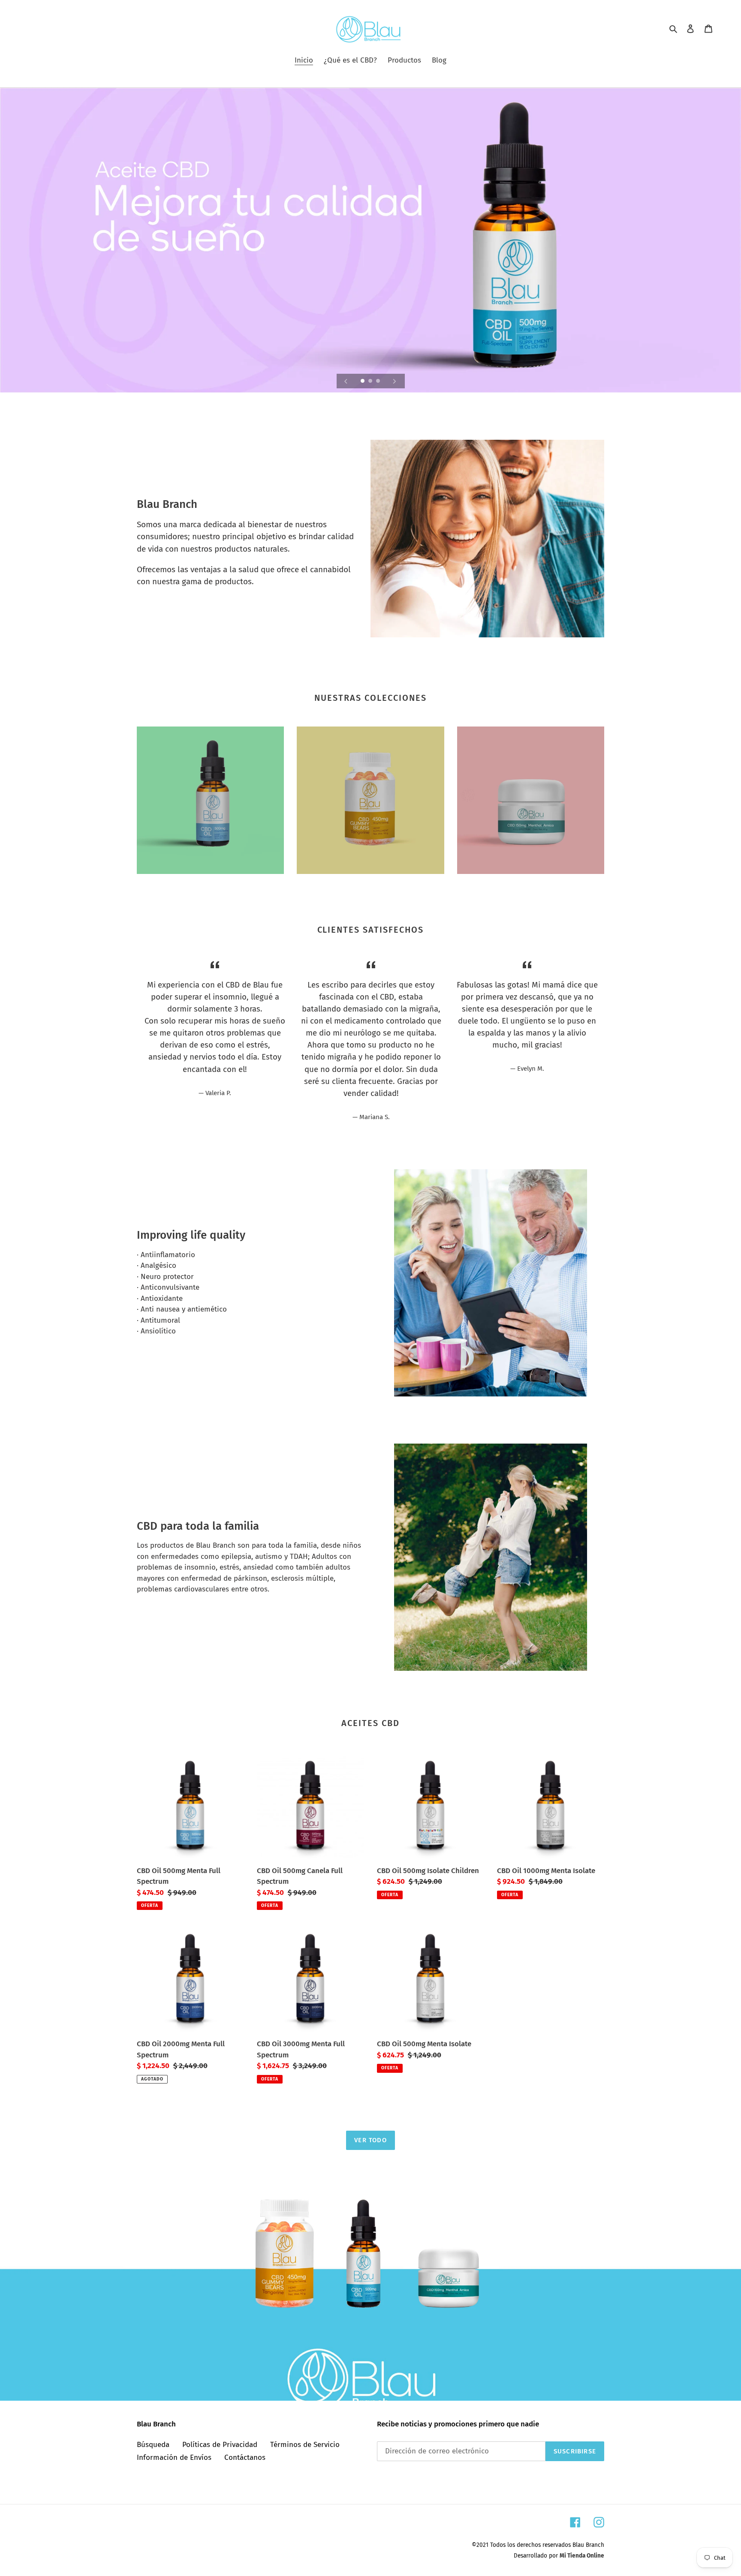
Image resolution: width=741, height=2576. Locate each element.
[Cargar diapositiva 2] (371, 381)
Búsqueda (153, 2445)
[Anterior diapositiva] (346, 381)
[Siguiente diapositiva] (395, 381)
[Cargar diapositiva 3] (379, 381)
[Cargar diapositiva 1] (363, 381)
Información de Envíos (174, 2457)
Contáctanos (245, 2457)
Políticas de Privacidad (220, 2445)
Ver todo (370, 2140)
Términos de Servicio (305, 2445)
